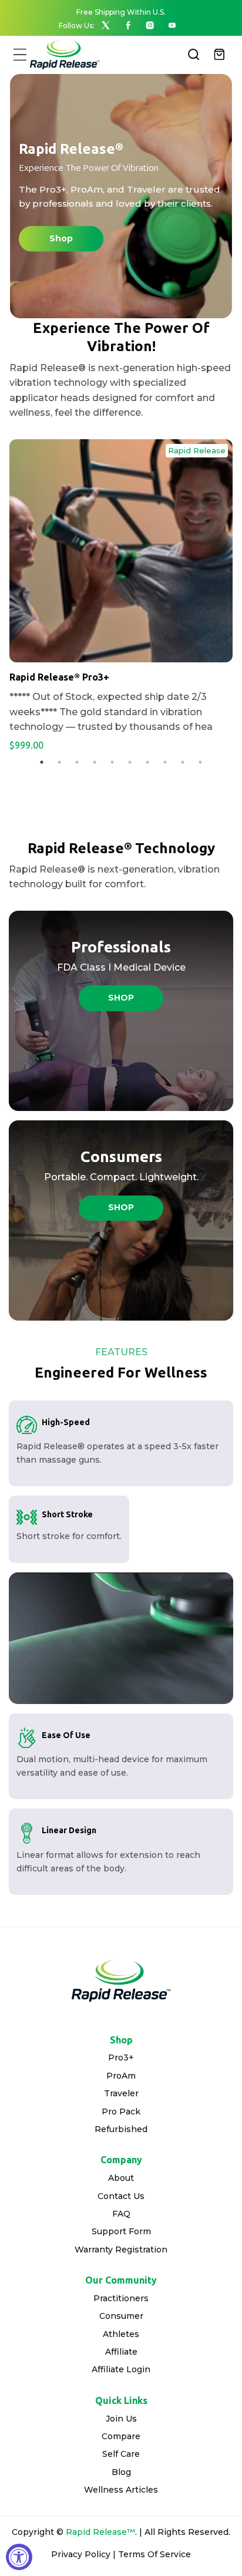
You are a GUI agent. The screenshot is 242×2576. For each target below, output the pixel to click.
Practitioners (121, 2298)
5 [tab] (112, 762)
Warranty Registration (121, 2250)
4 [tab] (95, 762)
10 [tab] (200, 762)
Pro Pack (121, 2112)
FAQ (121, 2214)
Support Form (121, 2231)
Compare (121, 2436)
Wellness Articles (121, 2490)
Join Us (121, 2419)
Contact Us (121, 2196)
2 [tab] (59, 762)
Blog (121, 2472)
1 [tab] (42, 762)
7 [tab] (147, 762)
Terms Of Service (154, 2554)
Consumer (121, 2316)
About (121, 2178)
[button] (20, 54)
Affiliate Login (121, 2369)
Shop (61, 238)
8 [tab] (165, 762)
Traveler (121, 2093)
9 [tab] (183, 762)
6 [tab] (130, 762)
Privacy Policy (81, 2554)
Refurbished (121, 2129)
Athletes (121, 2334)
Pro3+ (121, 2058)
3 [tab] (77, 762)
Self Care (121, 2454)
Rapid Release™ (100, 2532)
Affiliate (121, 2352)
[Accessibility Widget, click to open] (19, 2557)
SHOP (121, 998)
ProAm (121, 2076)
